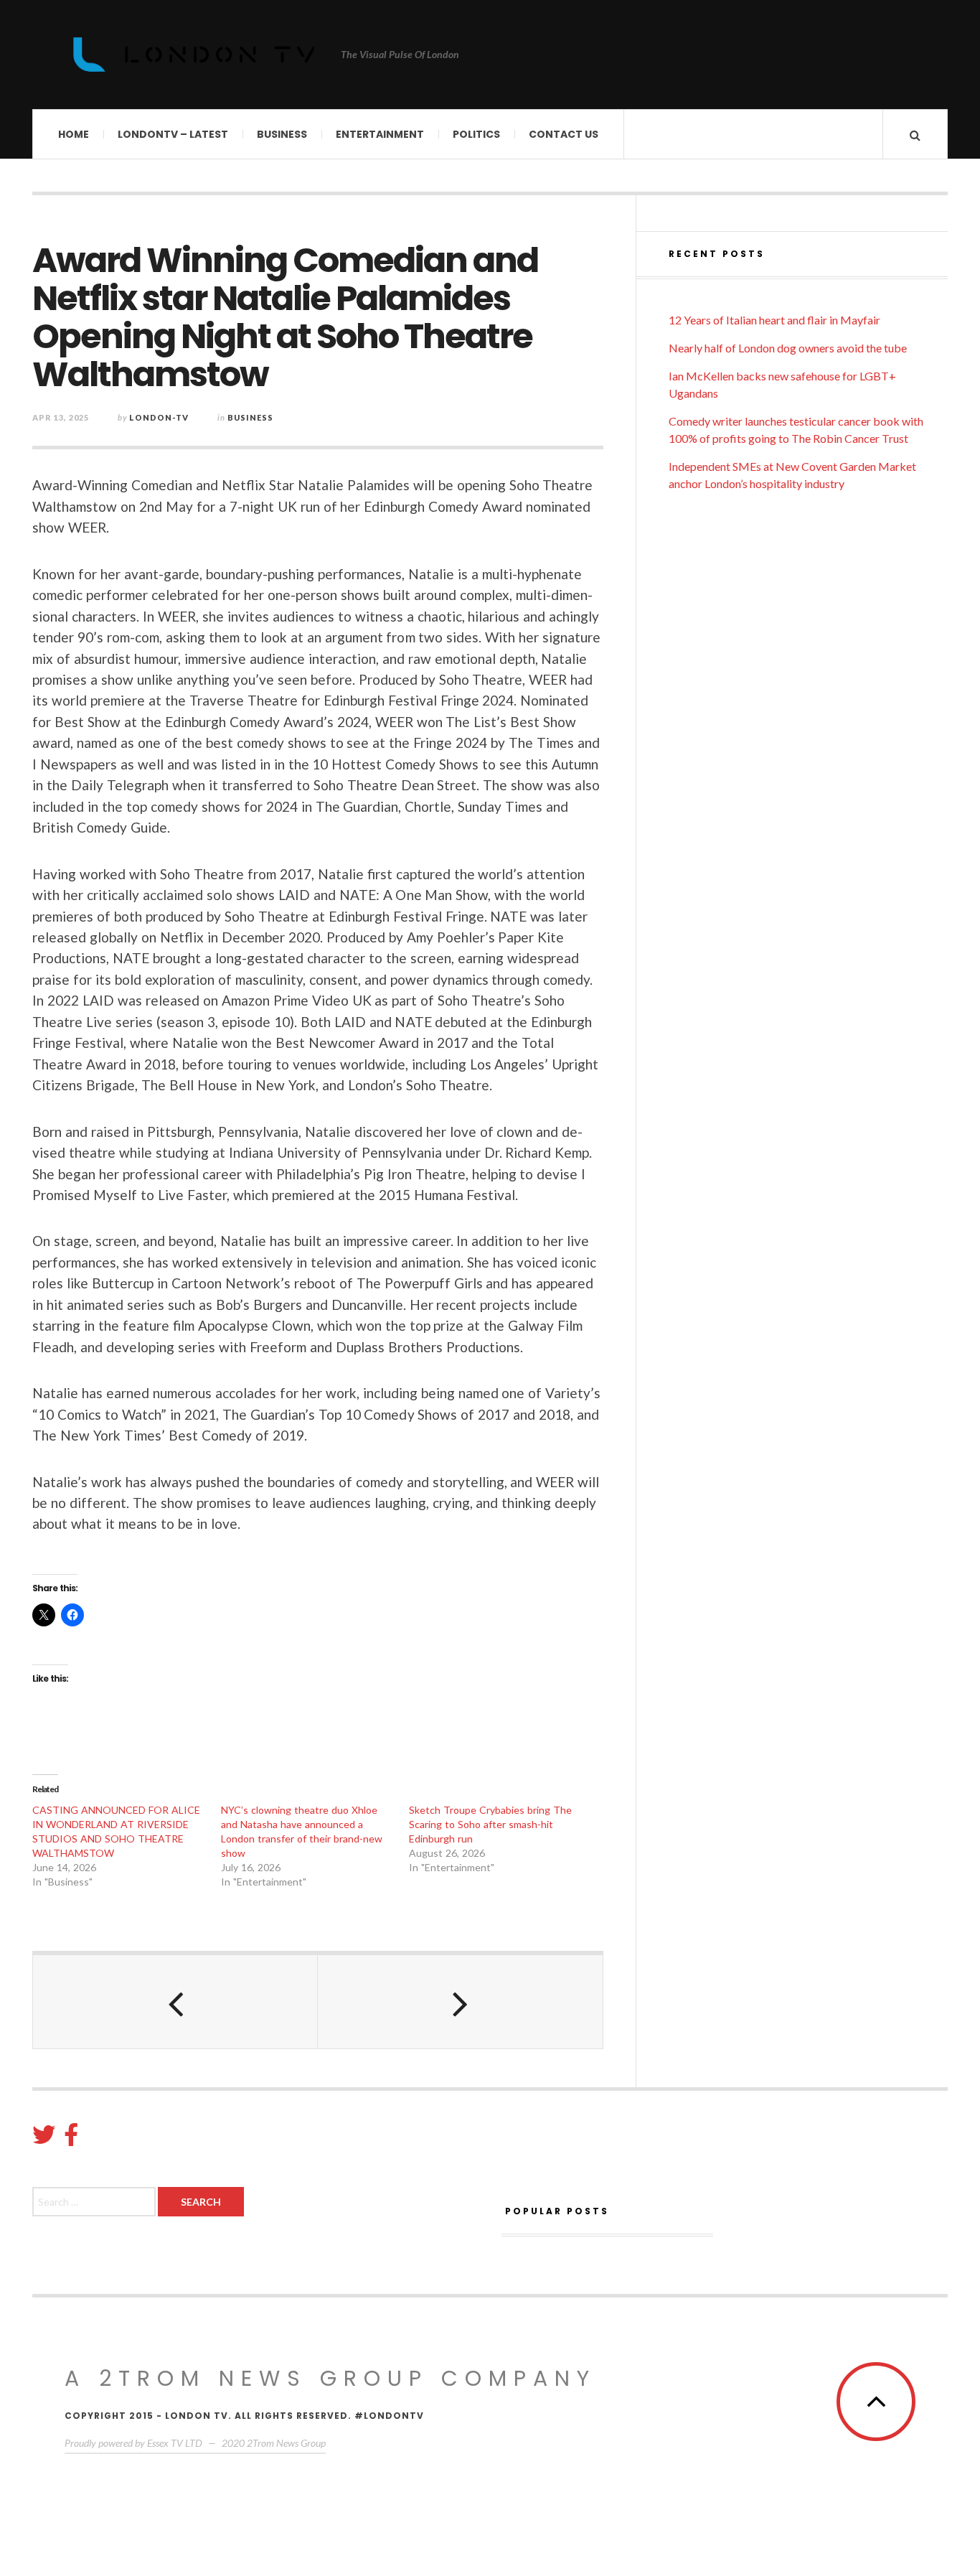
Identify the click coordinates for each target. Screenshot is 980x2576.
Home (74, 134)
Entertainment (380, 134)
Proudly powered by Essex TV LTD (133, 2443)
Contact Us (564, 134)
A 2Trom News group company (330, 2378)
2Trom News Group (286, 2443)
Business (282, 134)
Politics (476, 134)
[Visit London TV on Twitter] (44, 2139)
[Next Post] (460, 2002)
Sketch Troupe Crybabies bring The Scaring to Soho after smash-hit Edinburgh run (490, 1824)
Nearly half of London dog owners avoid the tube (788, 348)
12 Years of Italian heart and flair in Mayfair (774, 320)
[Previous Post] (175, 2002)
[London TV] (194, 55)
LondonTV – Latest (173, 134)
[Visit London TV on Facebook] (71, 2139)
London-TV (159, 417)
